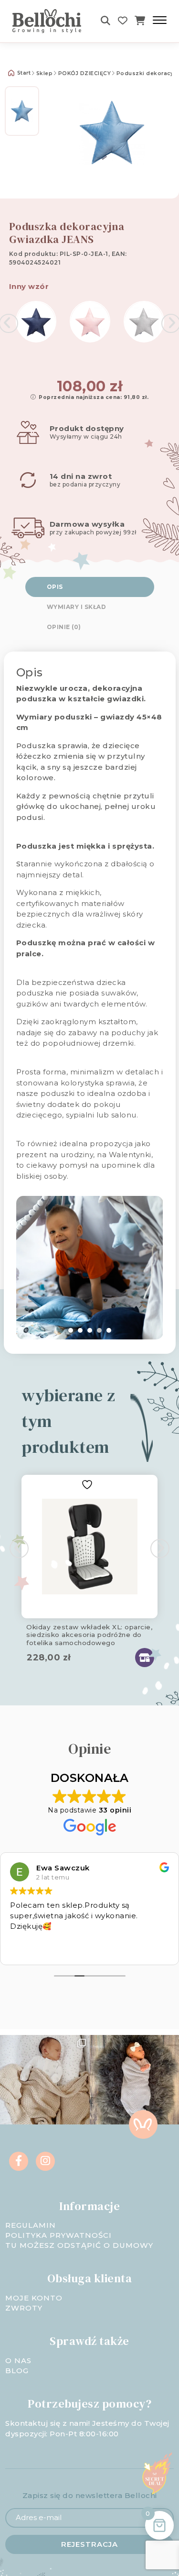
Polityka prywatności (58, 2235)
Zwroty (24, 2308)
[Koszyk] (140, 21)
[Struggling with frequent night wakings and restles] (45, 2080)
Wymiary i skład (77, 607)
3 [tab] (90, 1330)
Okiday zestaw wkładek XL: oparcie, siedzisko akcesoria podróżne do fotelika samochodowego (89, 1633)
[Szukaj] (106, 21)
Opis (55, 587)
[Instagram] (45, 2161)
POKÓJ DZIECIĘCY (85, 73)
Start (23, 73)
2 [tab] (80, 1330)
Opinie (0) (64, 627)
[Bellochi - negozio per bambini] (48, 21)
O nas (18, 2360)
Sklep (45, 73)
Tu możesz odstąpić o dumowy (79, 2245)
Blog (17, 2371)
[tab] (90, 587)
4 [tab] (99, 1330)
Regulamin (31, 2225)
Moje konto (34, 2298)
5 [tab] (109, 1330)
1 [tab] (71, 1330)
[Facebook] (19, 2161)
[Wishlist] (123, 21)
